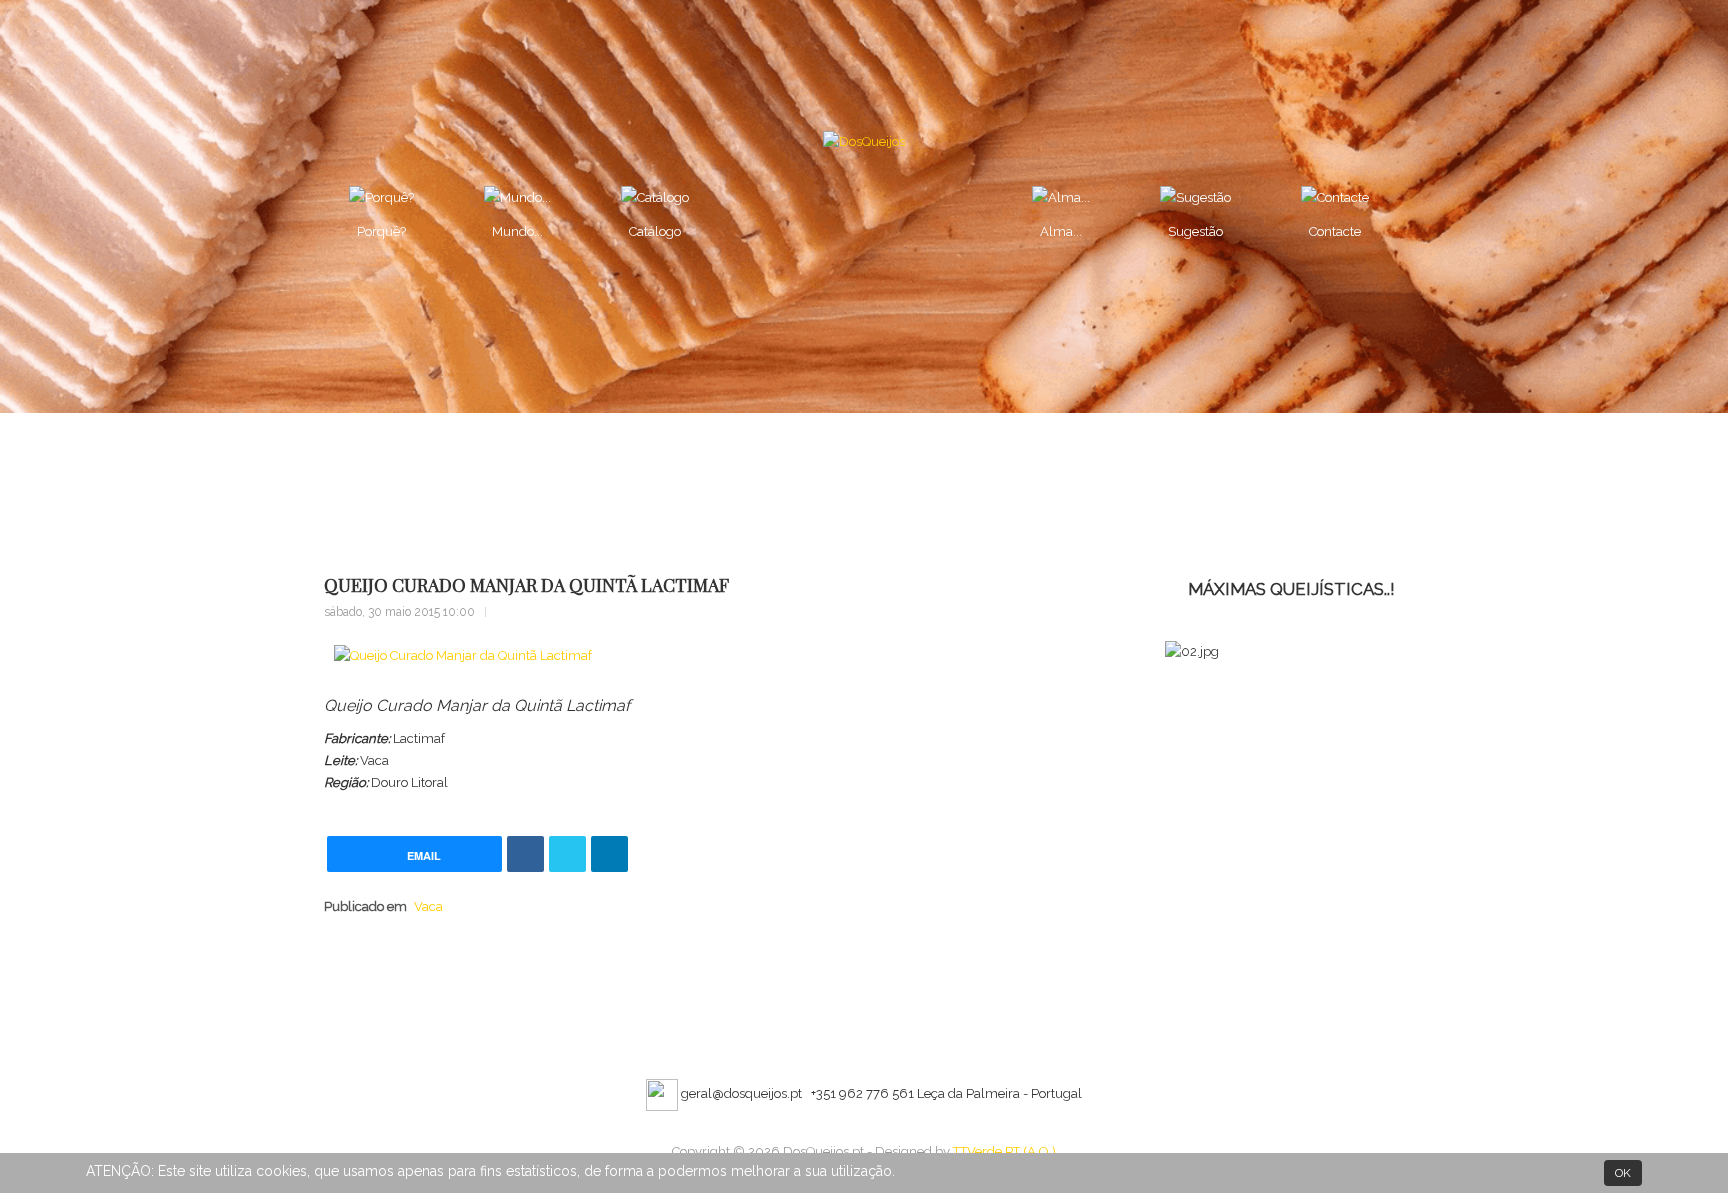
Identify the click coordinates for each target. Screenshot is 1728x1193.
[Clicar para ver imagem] (463, 656)
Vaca (428, 906)
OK (1623, 1173)
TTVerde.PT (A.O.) (1004, 1151)
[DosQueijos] (864, 141)
